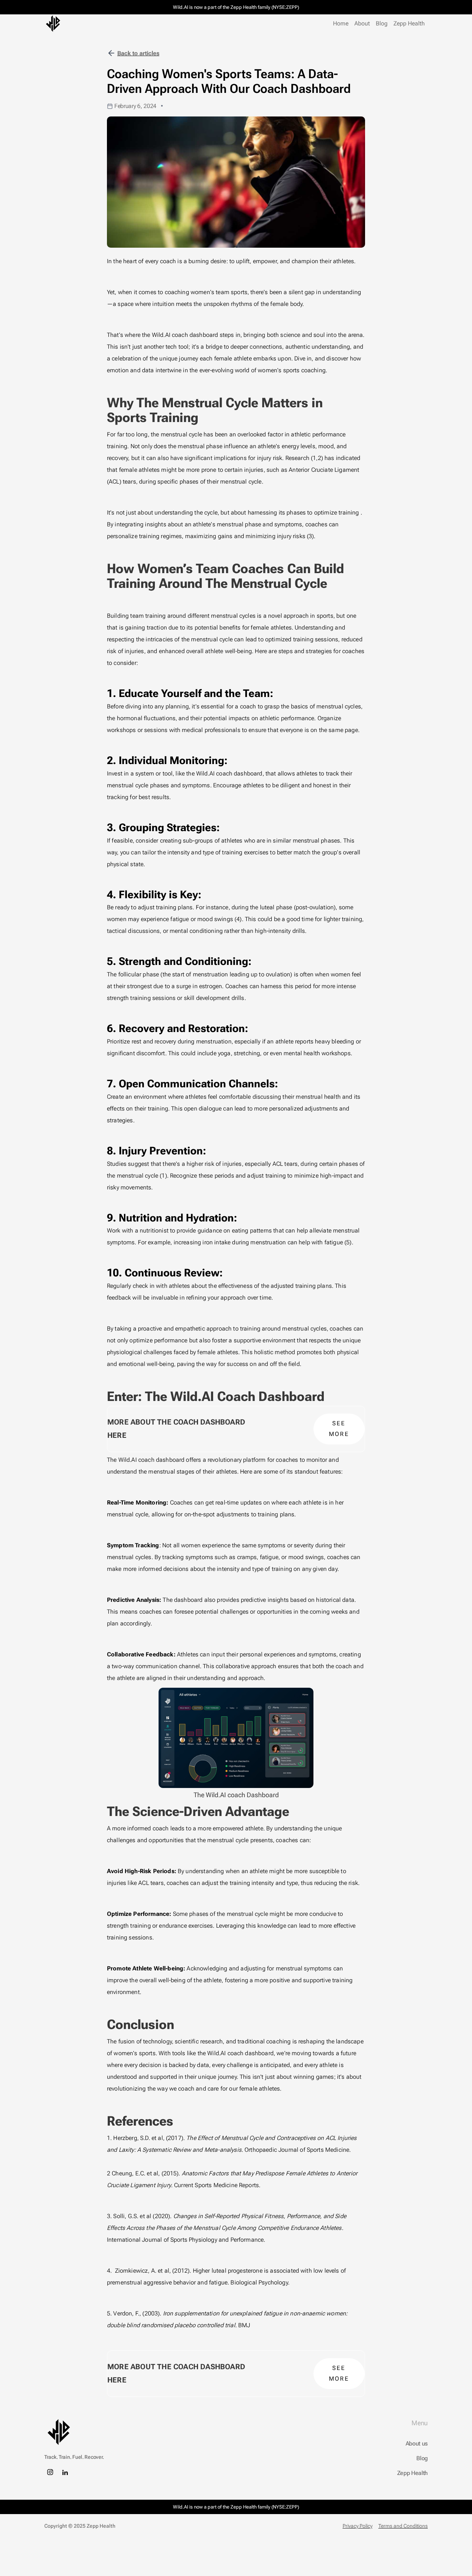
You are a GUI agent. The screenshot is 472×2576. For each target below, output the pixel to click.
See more (339, 1429)
